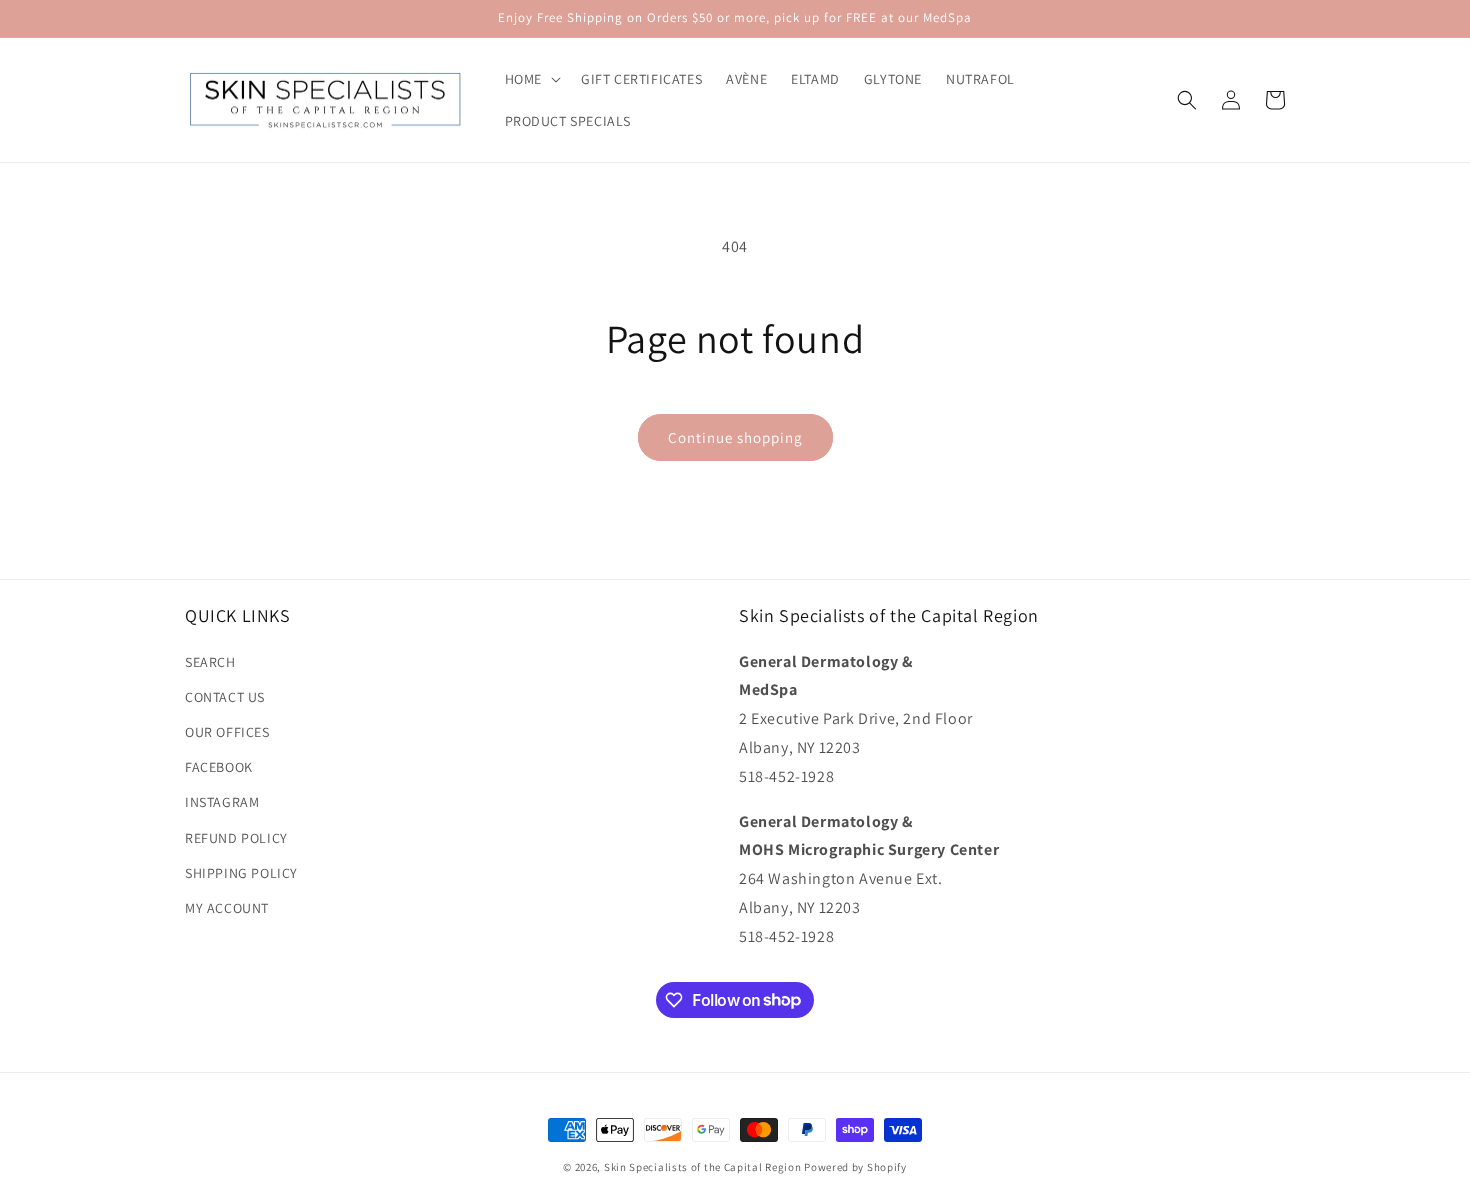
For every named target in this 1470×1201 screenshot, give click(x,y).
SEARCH (210, 662)
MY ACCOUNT (227, 908)
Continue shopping (735, 437)
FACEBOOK (219, 767)
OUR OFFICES (227, 732)
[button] (531, 79)
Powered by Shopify (855, 1167)
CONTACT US (225, 697)
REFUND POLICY (236, 838)
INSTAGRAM (222, 802)
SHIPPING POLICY (241, 873)
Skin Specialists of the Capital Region (703, 1167)
